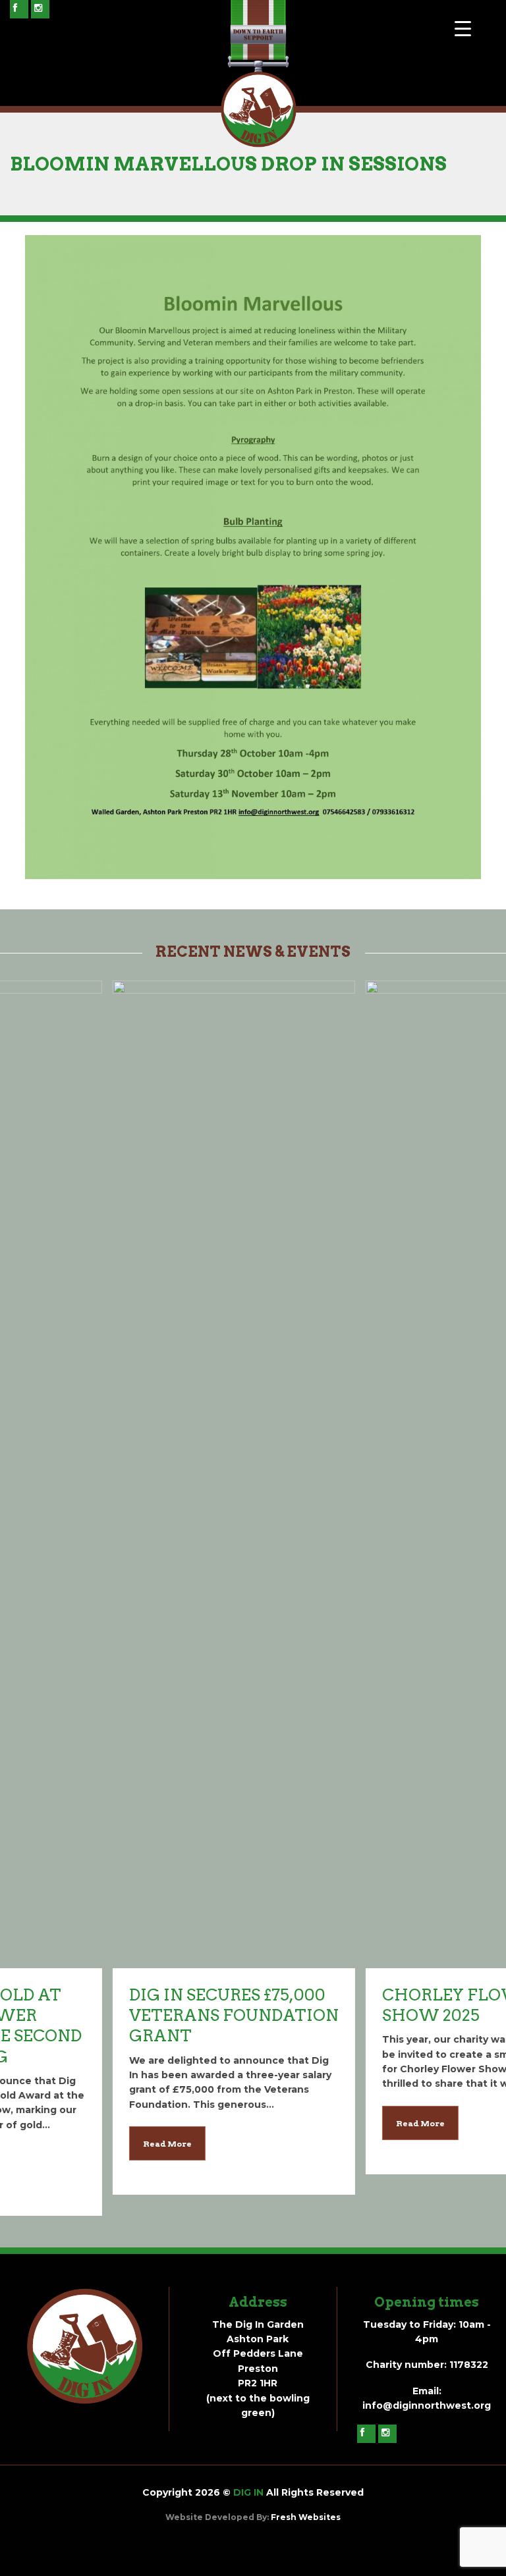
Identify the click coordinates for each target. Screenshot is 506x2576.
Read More (60, 2144)
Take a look (126, 1044)
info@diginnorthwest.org (427, 2405)
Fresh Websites (306, 2517)
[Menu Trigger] (463, 28)
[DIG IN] (259, 144)
